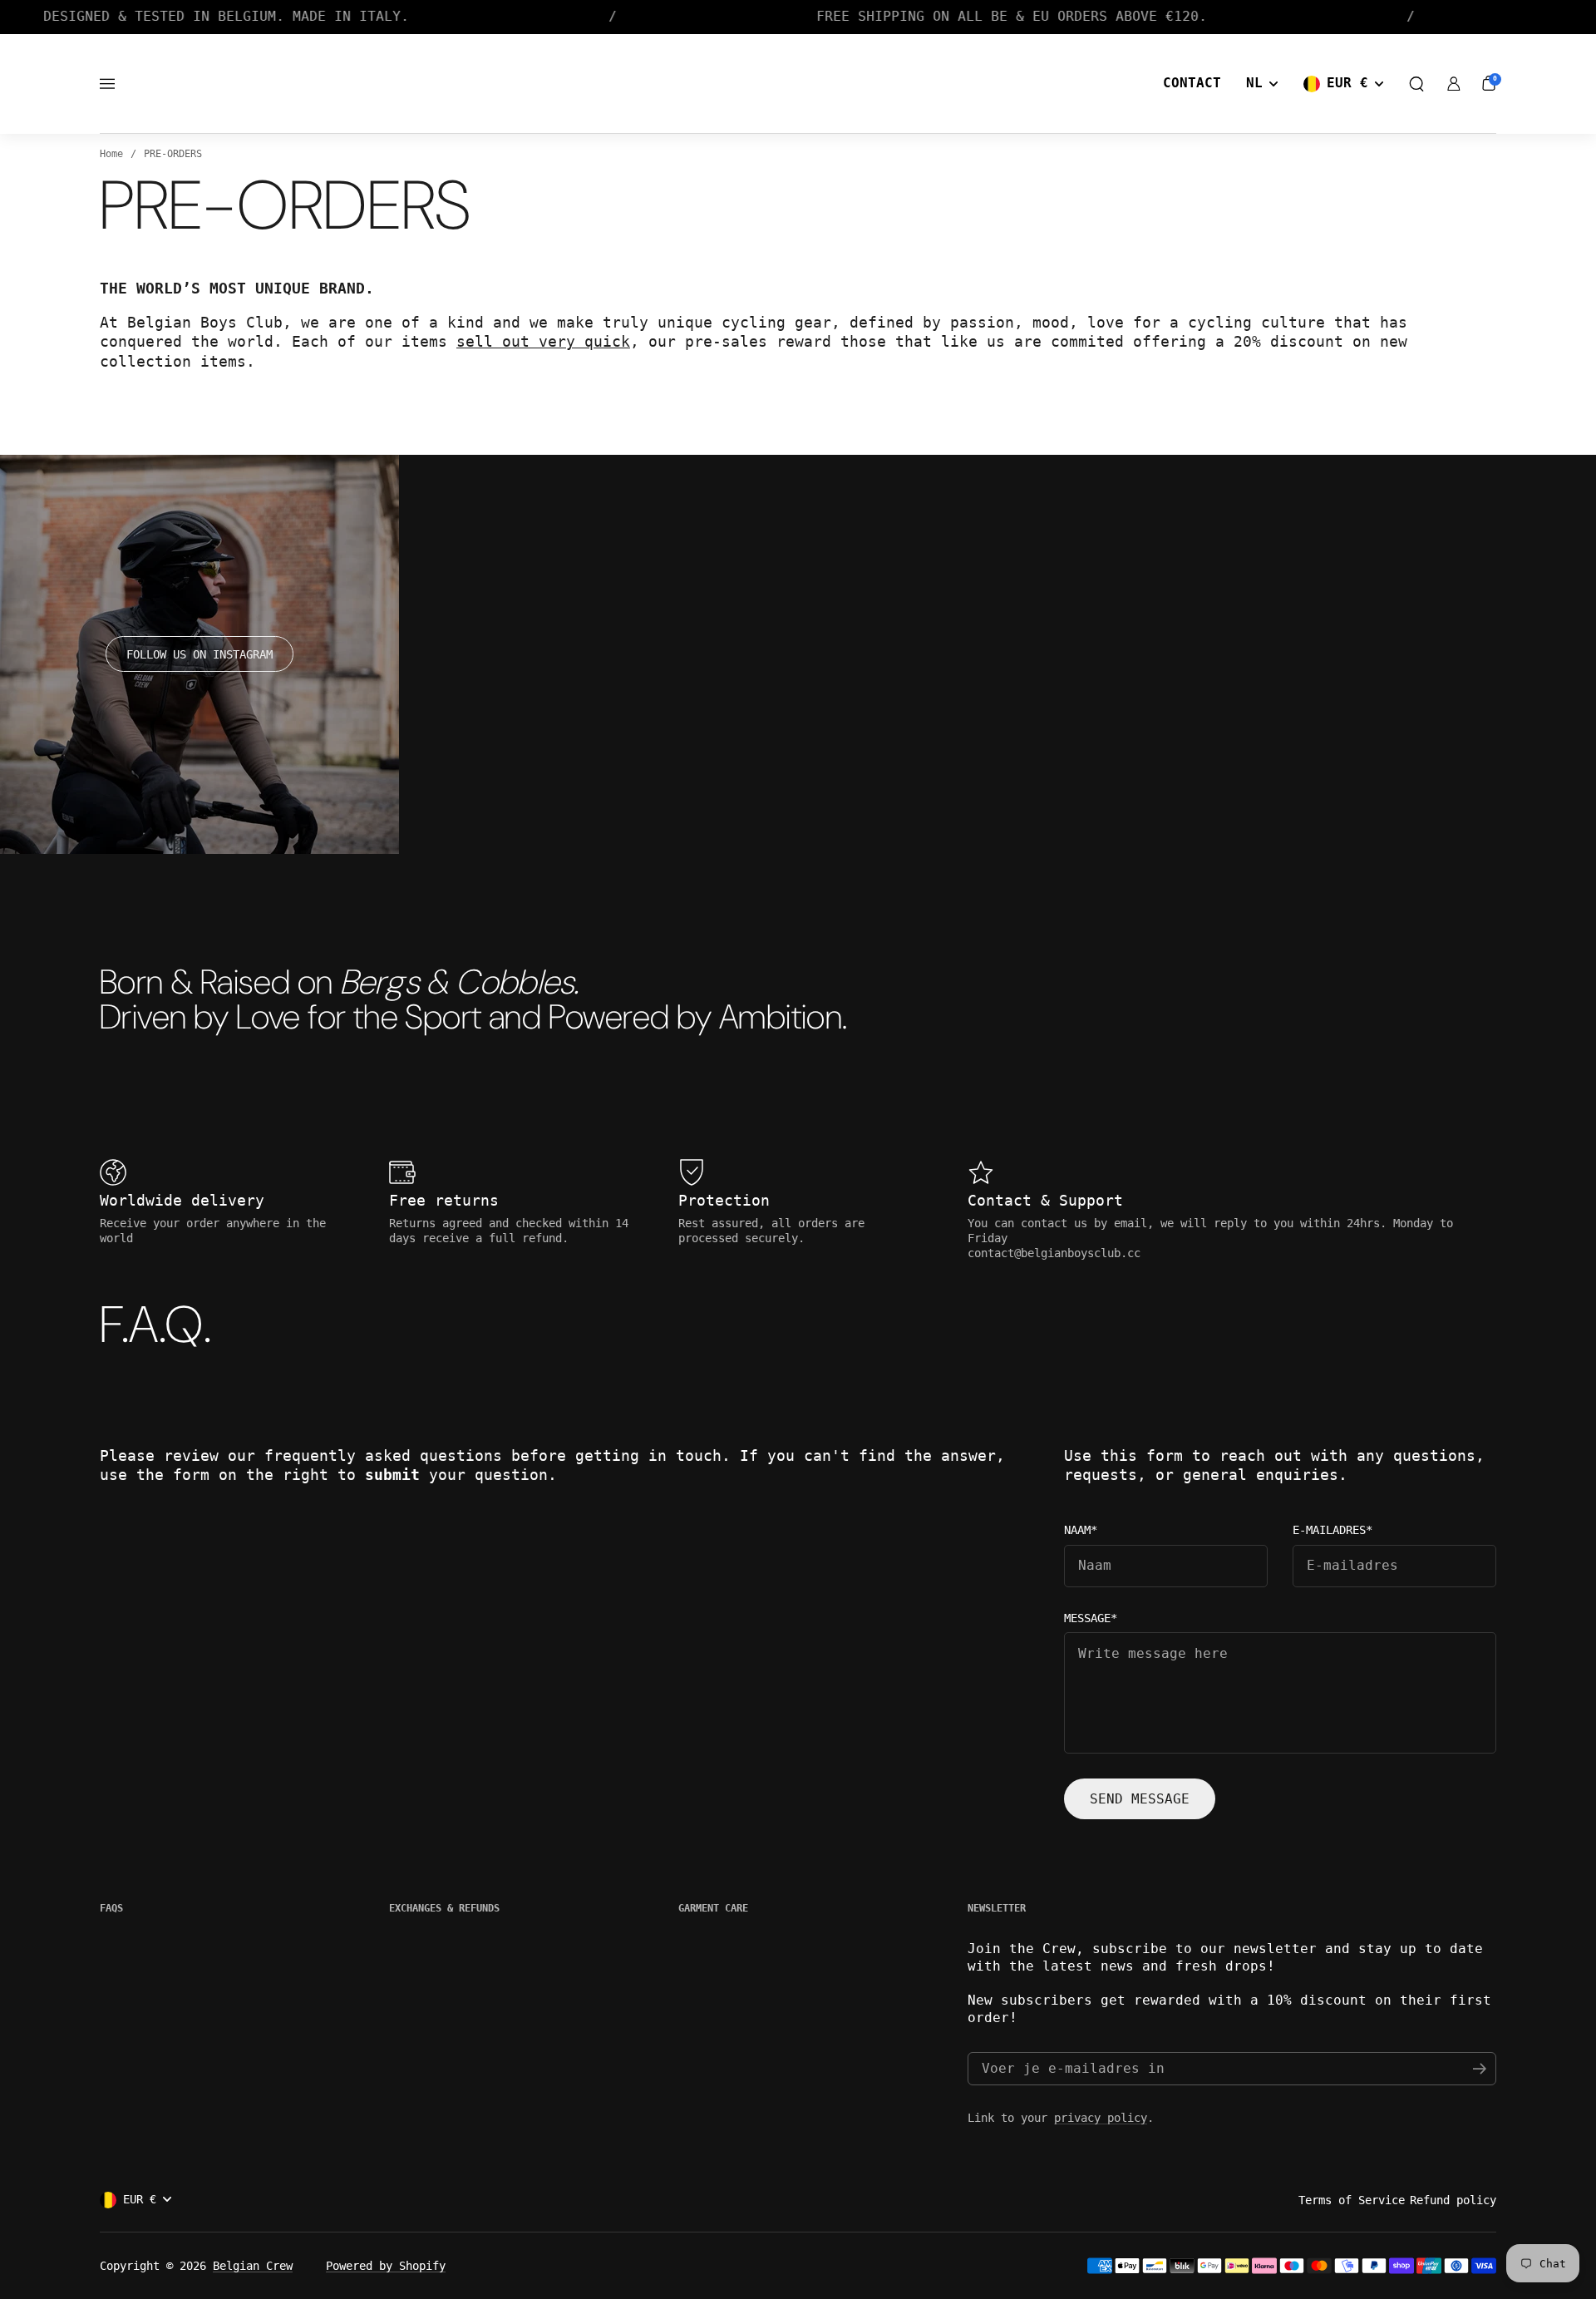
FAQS (111, 1908)
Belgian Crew (253, 2266)
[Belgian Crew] (798, 84)
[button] (1416, 84)
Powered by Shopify (386, 2266)
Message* (1091, 1618)
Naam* (1081, 1530)
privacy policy (1101, 2118)
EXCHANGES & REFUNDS (444, 1908)
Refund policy (1453, 2200)
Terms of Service (1352, 2200)
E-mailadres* (1332, 1530)
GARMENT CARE (713, 1908)
